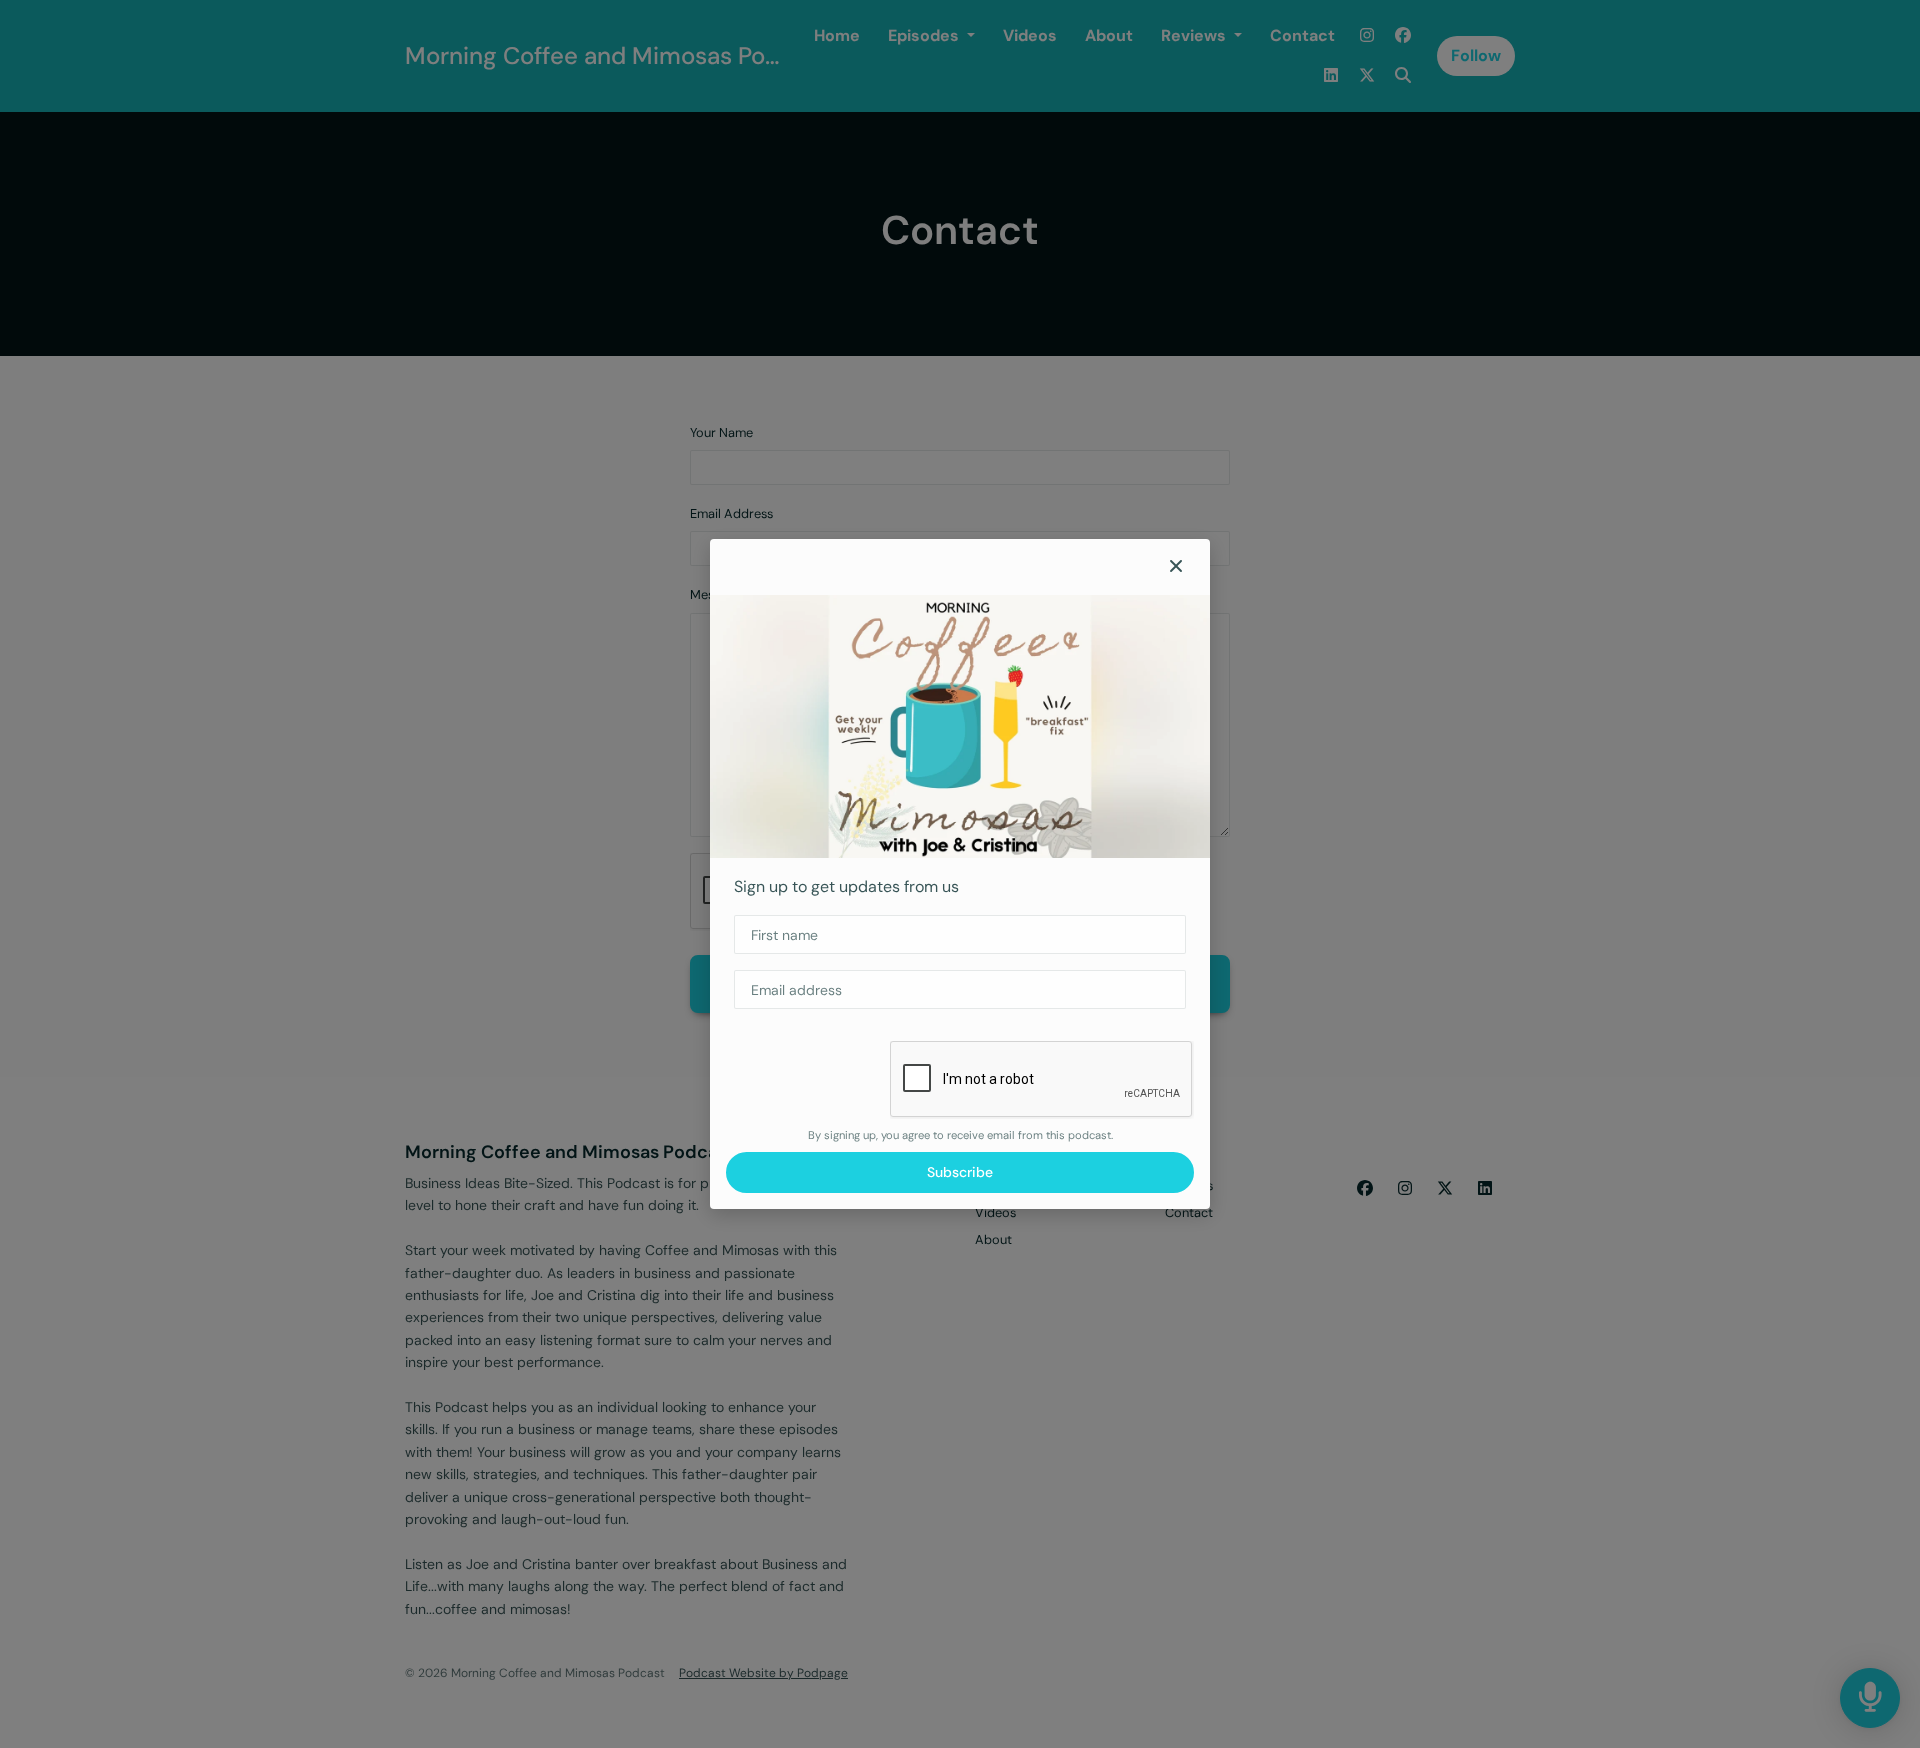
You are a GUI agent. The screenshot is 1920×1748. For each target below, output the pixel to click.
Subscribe (960, 1172)
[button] (1176, 567)
